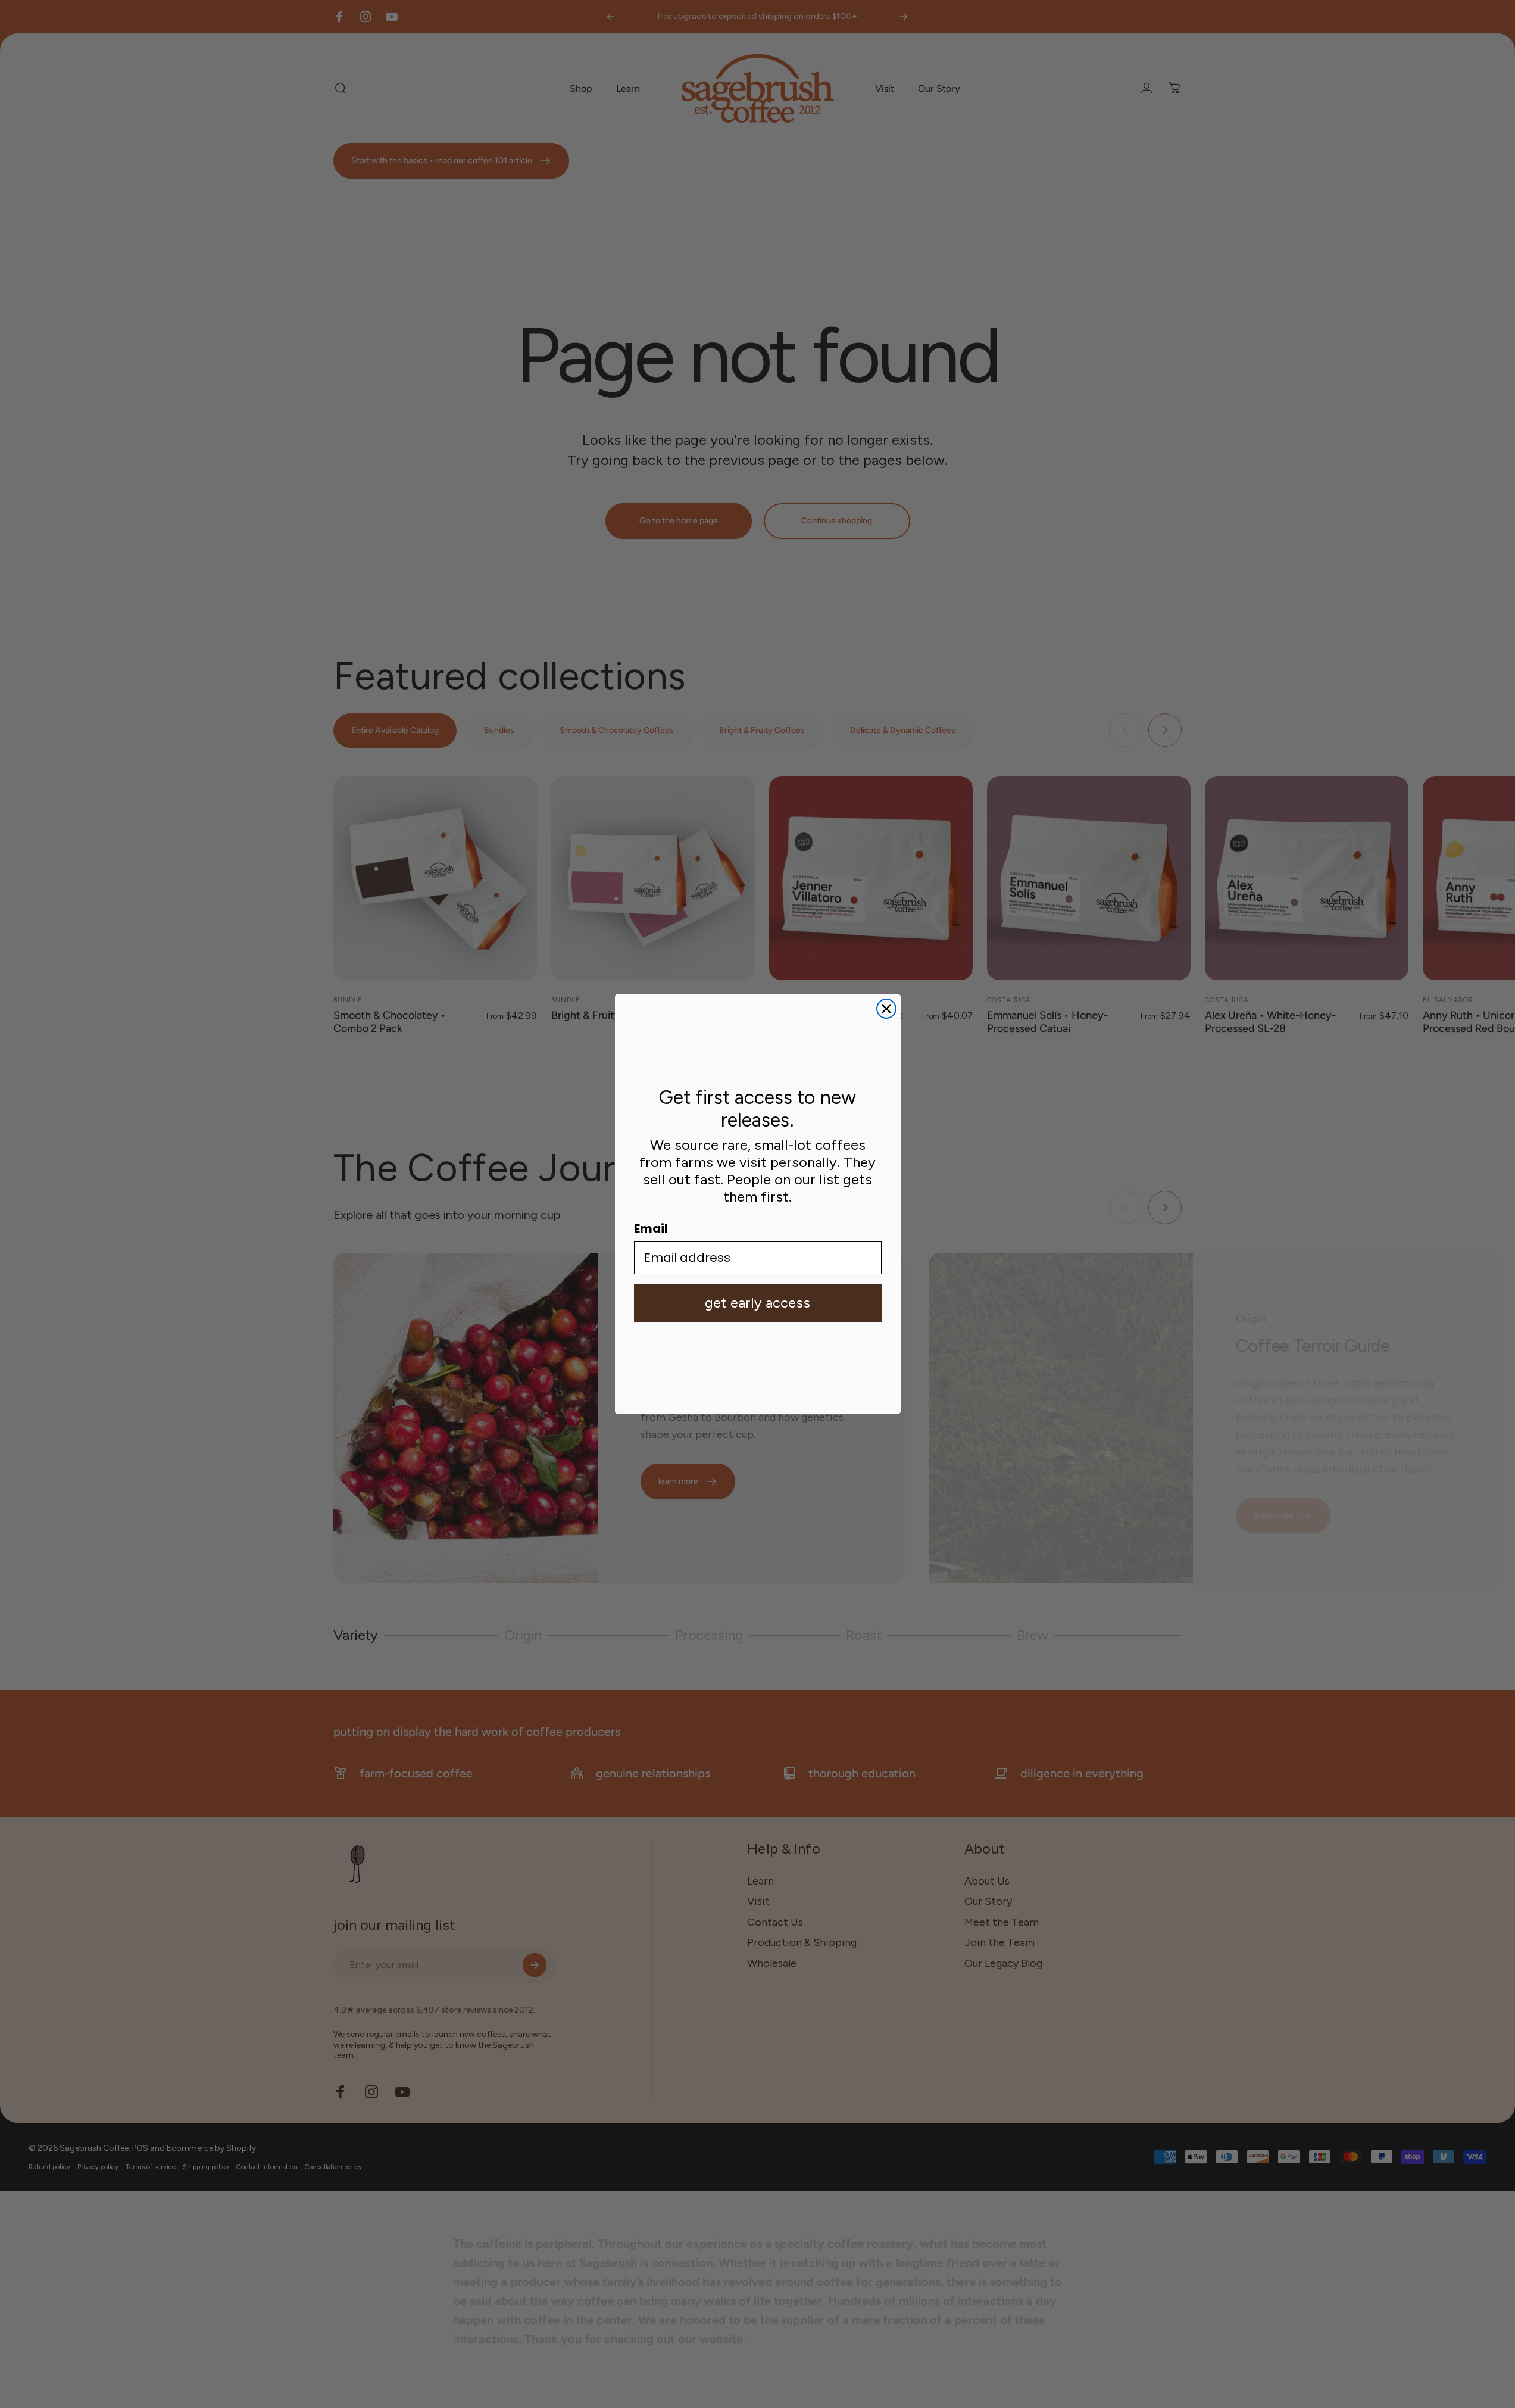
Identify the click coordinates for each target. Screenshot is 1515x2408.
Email (651, 1228)
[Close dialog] (886, 1009)
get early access (757, 1303)
